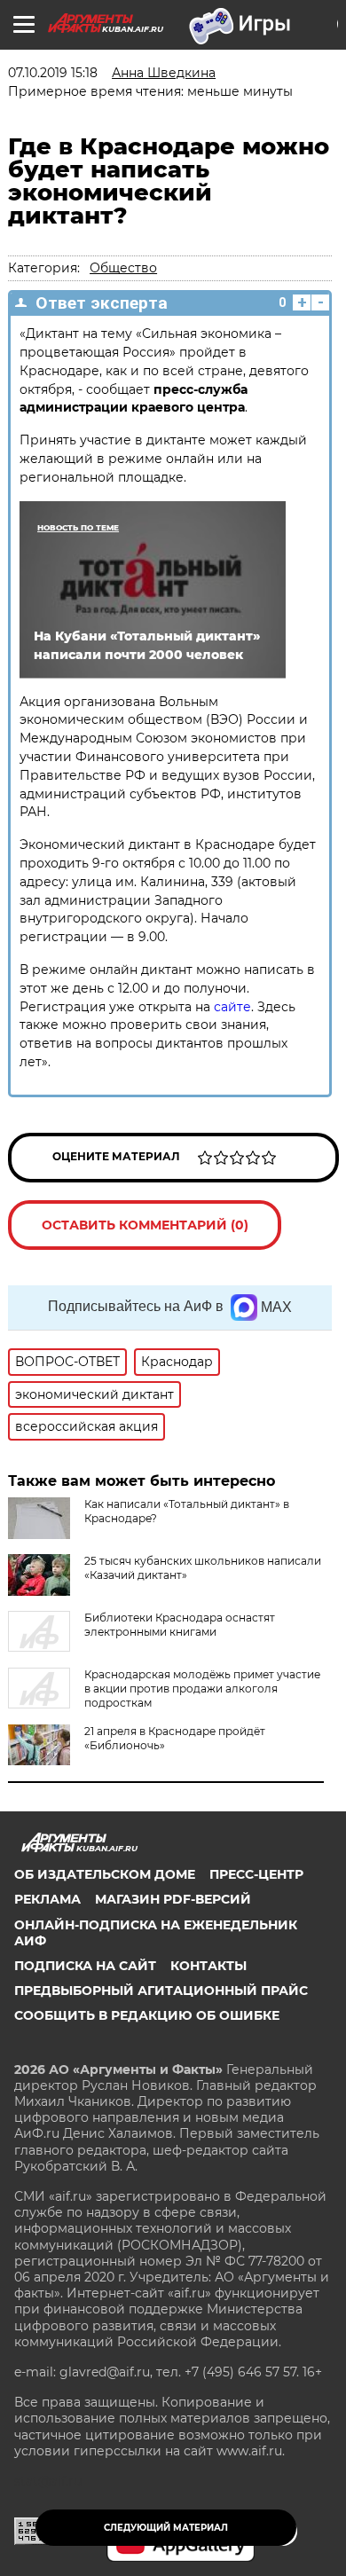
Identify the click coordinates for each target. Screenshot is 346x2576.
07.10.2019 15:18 (53, 73)
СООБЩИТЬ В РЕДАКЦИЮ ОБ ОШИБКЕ (147, 2015)
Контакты (208, 1966)
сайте (232, 1007)
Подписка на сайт (85, 1966)
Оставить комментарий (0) (145, 1225)
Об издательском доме (105, 1874)
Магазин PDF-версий (173, 1899)
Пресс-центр (256, 1874)
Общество (123, 268)
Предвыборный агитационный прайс (161, 1991)
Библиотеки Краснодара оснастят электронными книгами (180, 1625)
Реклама (47, 1899)
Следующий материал (166, 2528)
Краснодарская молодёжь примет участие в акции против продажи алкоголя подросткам (202, 1689)
